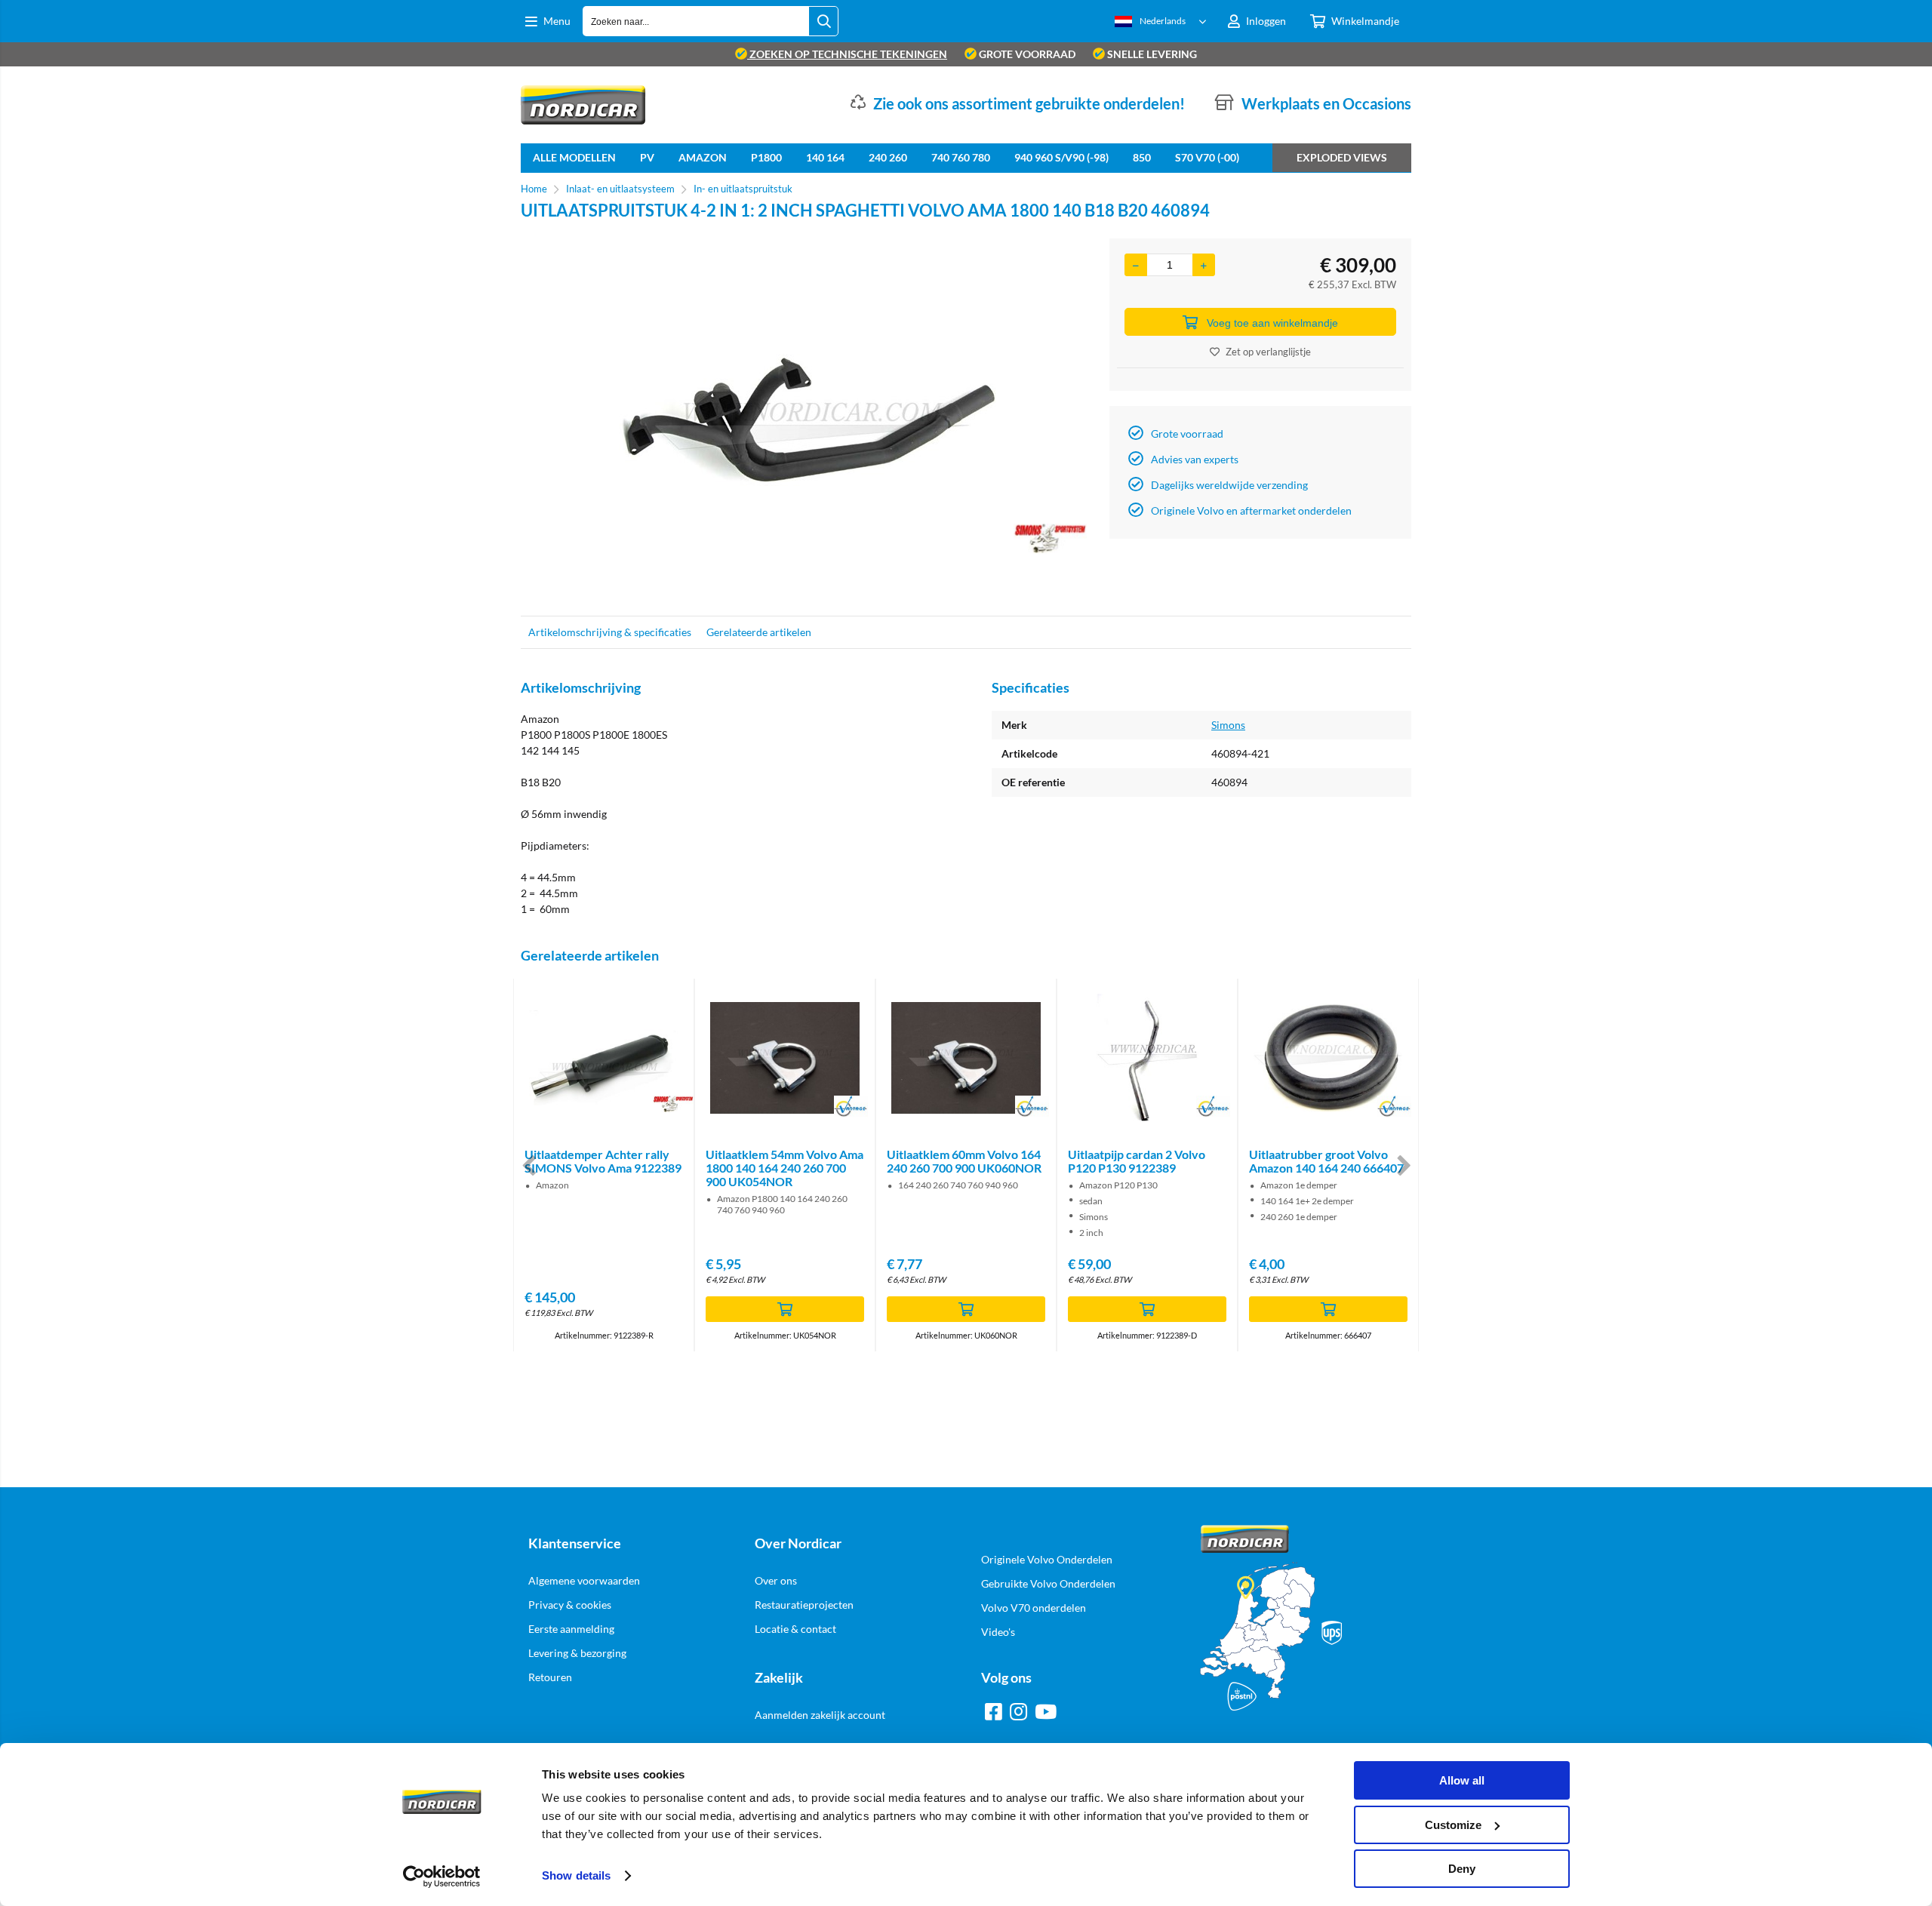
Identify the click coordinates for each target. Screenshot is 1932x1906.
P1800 (766, 157)
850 (1142, 157)
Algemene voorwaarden (584, 1580)
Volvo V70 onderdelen (1034, 1608)
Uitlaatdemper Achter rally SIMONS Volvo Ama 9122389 (603, 1161)
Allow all (1462, 1780)
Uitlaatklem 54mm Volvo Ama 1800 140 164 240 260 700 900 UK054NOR (784, 1168)
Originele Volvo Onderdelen (1047, 1559)
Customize (1453, 1825)
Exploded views (1342, 157)
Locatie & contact (795, 1629)
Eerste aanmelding (571, 1629)
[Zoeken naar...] (823, 21)
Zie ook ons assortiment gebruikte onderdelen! (1029, 103)
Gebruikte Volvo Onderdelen (1048, 1583)
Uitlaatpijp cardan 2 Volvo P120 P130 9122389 (1137, 1161)
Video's (998, 1632)
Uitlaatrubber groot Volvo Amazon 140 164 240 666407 (1326, 1161)
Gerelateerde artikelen (759, 632)
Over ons (776, 1580)
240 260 (888, 157)
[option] (808, 420)
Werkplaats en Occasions (1326, 103)
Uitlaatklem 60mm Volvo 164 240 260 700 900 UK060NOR (964, 1161)
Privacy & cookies (570, 1605)
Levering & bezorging (577, 1653)
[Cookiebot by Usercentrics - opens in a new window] (442, 1877)
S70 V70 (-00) (1207, 157)
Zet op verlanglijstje (1268, 352)
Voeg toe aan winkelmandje (1272, 323)
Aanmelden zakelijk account (820, 1715)
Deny (1462, 1869)
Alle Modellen (574, 157)
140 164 (825, 157)
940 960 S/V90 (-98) (1061, 157)
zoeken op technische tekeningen (847, 54)
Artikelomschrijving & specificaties (610, 632)
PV (647, 157)
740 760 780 (961, 157)
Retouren (550, 1677)
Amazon (703, 157)
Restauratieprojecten (804, 1605)
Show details (576, 1875)
